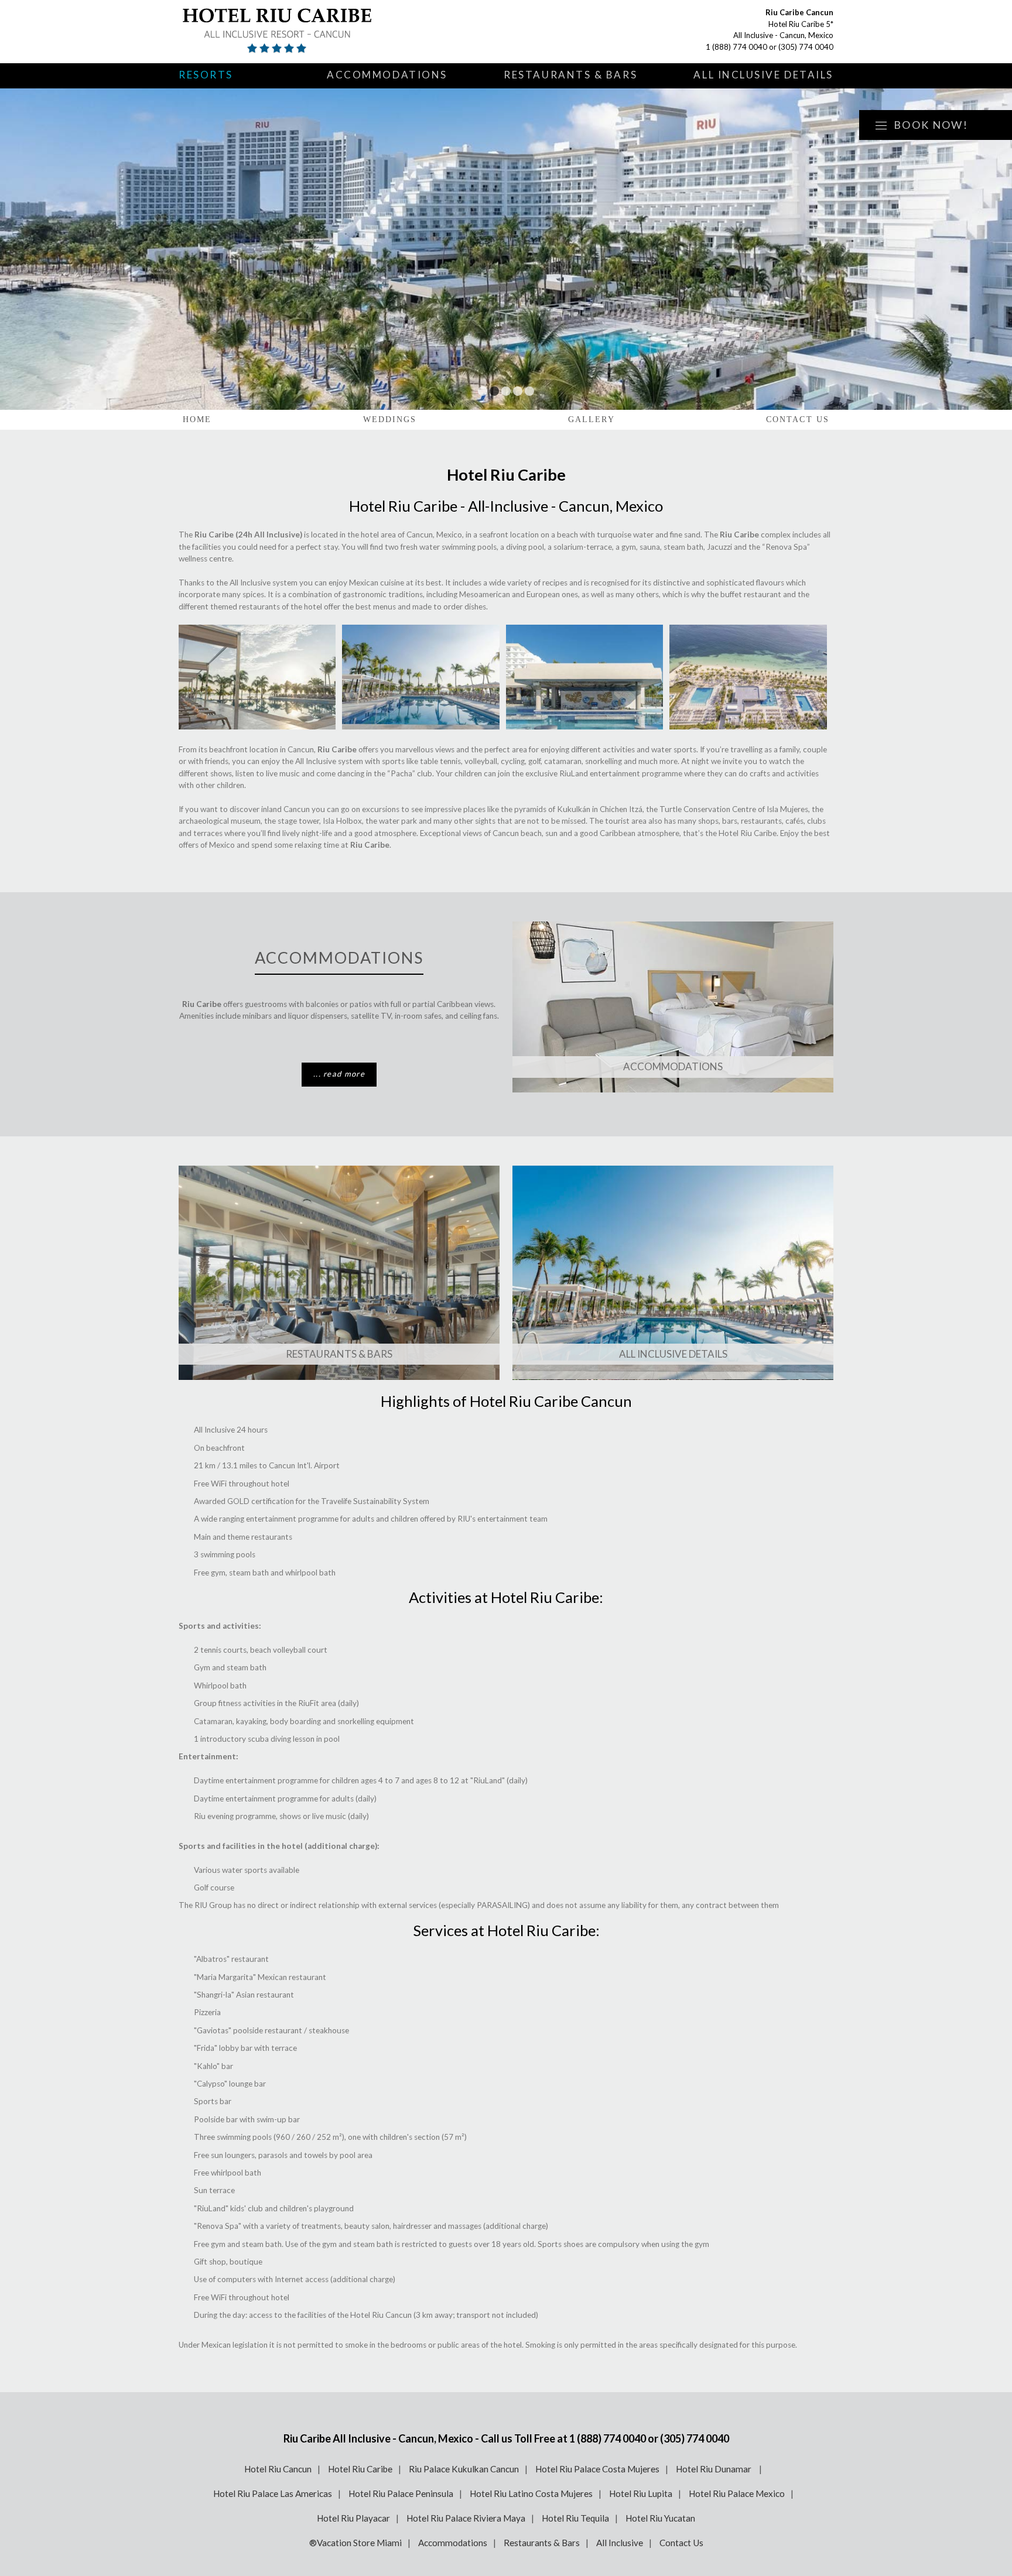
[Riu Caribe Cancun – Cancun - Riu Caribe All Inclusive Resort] (316, 32)
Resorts (206, 75)
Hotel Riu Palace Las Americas (273, 2493)
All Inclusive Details (763, 75)
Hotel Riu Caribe (360, 2469)
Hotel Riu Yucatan (660, 2518)
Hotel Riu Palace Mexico (737, 2493)
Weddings (390, 419)
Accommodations (387, 75)
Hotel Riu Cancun (278, 2469)
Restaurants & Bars (570, 75)
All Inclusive (620, 2543)
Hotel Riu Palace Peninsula (401, 2493)
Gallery (592, 419)
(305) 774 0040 (806, 47)
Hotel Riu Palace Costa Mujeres (597, 2469)
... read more (339, 1074)
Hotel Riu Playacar (353, 2518)
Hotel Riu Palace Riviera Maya (466, 2518)
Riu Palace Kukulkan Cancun (464, 2469)
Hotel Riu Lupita (641, 2493)
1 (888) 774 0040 (736, 47)
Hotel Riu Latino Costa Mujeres (531, 2493)
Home (197, 419)
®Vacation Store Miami (355, 2543)
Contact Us (798, 419)
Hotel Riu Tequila (575, 2518)
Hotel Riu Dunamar (714, 2469)
